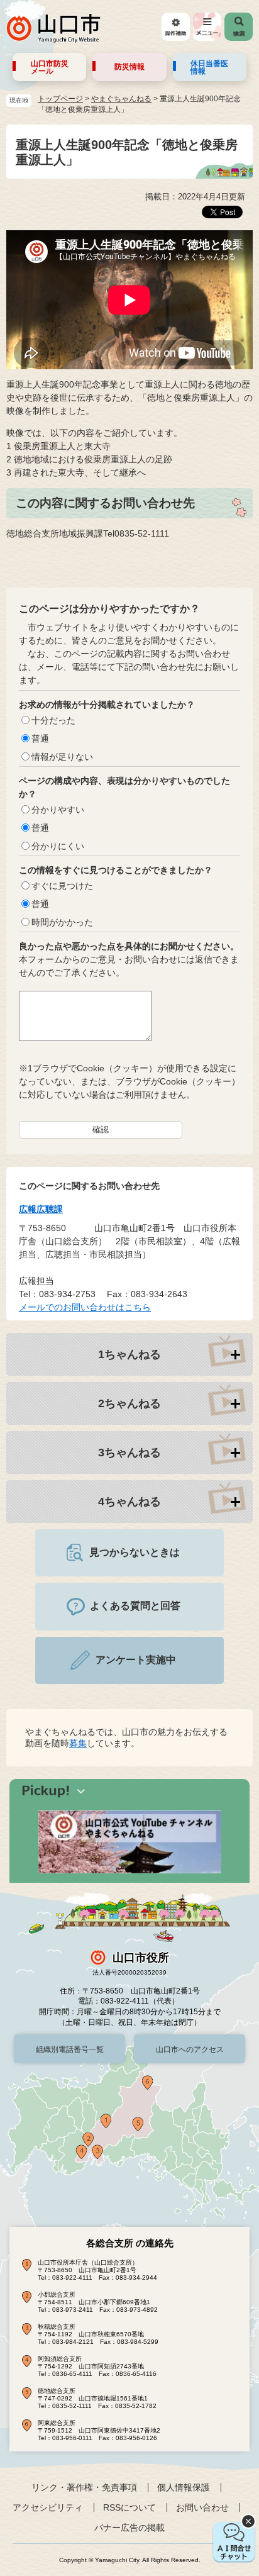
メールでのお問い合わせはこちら (85, 1307)
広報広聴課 (41, 1209)
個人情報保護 (184, 2487)
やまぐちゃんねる (121, 99)
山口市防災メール (50, 67)
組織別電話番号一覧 (70, 2049)
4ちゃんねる (129, 1502)
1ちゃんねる (129, 1354)
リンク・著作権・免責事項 (84, 2487)
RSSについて (129, 2507)
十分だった (53, 720)
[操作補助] (176, 27)
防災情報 (129, 67)
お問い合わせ (202, 2507)
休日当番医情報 (209, 67)
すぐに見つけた (62, 886)
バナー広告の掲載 (129, 2528)
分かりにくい (58, 846)
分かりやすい (58, 810)
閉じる (248, 2521)
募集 (78, 1743)
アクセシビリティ (48, 2507)
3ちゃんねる (129, 1452)
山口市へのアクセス (190, 2049)
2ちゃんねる (129, 1403)
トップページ (60, 99)
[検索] (239, 27)
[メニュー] (207, 27)
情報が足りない (62, 757)
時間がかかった (62, 922)
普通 (40, 739)
